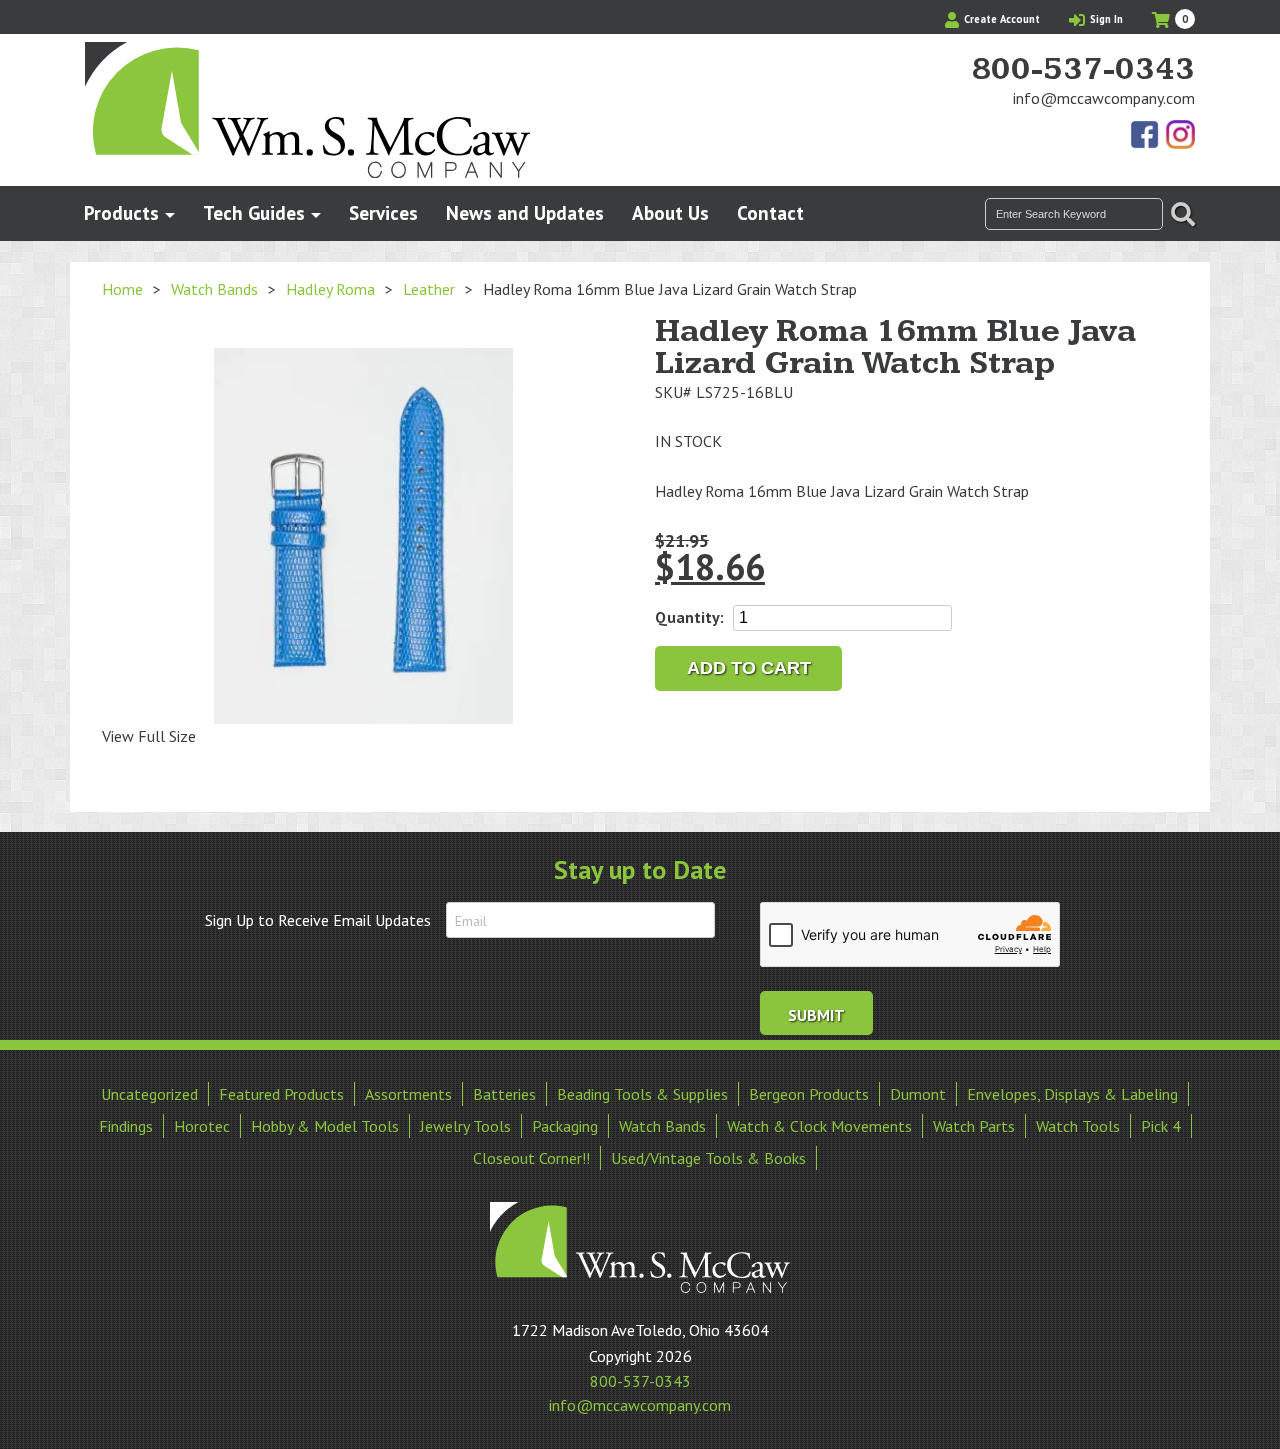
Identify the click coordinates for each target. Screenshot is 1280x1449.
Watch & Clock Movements (819, 1126)
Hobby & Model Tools (325, 1126)
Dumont (918, 1094)
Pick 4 (1161, 1126)
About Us (670, 212)
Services (383, 212)
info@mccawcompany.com (1104, 98)
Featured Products (281, 1094)
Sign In (1105, 19)
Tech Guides (254, 212)
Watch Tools (1078, 1126)
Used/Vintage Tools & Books (708, 1158)
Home (122, 289)
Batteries (504, 1094)
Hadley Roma (330, 289)
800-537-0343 (1083, 70)
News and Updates (525, 212)
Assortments (408, 1094)
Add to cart (749, 668)
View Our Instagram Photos (1180, 136)
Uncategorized (149, 1094)
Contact (770, 212)
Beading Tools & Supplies (642, 1094)
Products (121, 212)
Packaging (565, 1126)
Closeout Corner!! (531, 1158)
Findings (126, 1126)
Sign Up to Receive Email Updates (318, 920)
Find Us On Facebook (1146, 136)
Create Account (1000, 19)
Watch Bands (214, 289)
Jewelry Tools (465, 1126)
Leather (429, 289)
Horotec (202, 1126)
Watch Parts (974, 1126)
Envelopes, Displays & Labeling (1072, 1094)
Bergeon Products (809, 1094)
